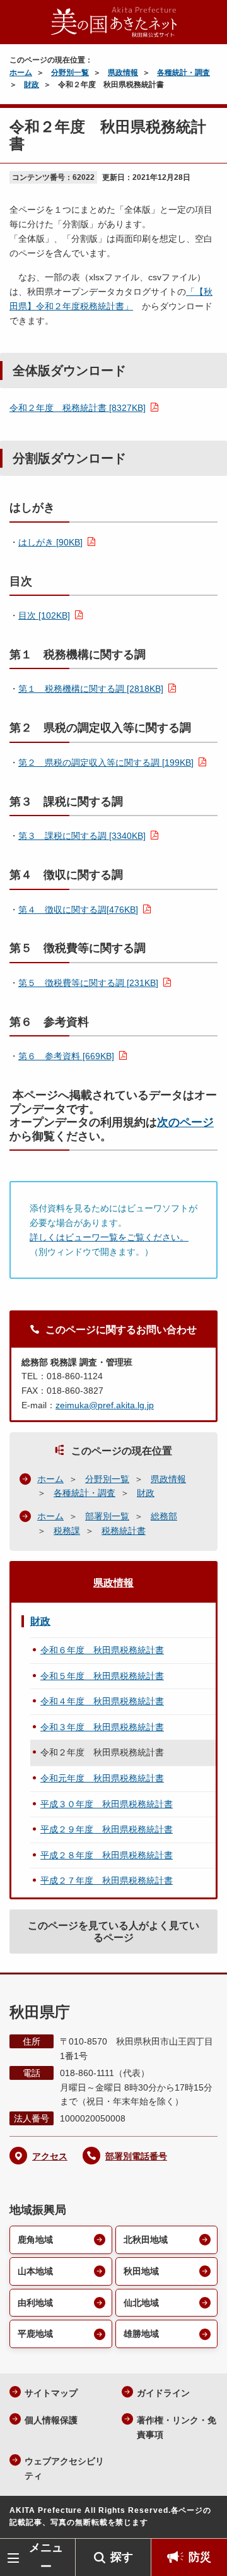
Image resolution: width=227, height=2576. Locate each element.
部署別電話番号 (136, 2156)
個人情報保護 (51, 2420)
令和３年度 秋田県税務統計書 (102, 1727)
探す (122, 2557)
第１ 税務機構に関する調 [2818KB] (91, 689)
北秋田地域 (146, 2240)
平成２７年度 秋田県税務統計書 (107, 1880)
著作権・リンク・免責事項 (177, 2427)
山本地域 (35, 2271)
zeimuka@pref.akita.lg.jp (105, 1405)
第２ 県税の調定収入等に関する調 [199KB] (106, 763)
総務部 (164, 1516)
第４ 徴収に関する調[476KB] (78, 910)
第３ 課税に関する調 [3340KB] (82, 836)
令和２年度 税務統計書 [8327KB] (78, 408)
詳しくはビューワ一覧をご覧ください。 (109, 1237)
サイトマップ (51, 2393)
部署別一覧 (107, 1516)
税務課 (67, 1531)
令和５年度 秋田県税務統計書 (102, 1676)
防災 (200, 2557)
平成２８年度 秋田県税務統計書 (107, 1855)
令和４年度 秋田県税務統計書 (102, 1701)
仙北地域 (141, 2303)
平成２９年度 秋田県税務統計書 (107, 1829)
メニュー (46, 2557)
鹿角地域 (35, 2240)
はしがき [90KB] (50, 542)
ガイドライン (163, 2393)
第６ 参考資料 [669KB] (66, 1056)
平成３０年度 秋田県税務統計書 (107, 1804)
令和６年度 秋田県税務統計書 (102, 1650)
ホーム (21, 73)
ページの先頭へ (205, 2520)
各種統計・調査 (183, 73)
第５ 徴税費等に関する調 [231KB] (88, 983)
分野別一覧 (70, 73)
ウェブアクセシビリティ (64, 2468)
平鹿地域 (35, 2334)
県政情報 (123, 73)
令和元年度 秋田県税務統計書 (102, 1778)
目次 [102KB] (44, 615)
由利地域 (35, 2303)
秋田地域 (141, 2271)
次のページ (185, 1122)
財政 (32, 85)
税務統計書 (124, 1531)
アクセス (50, 2156)
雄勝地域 (141, 2334)
